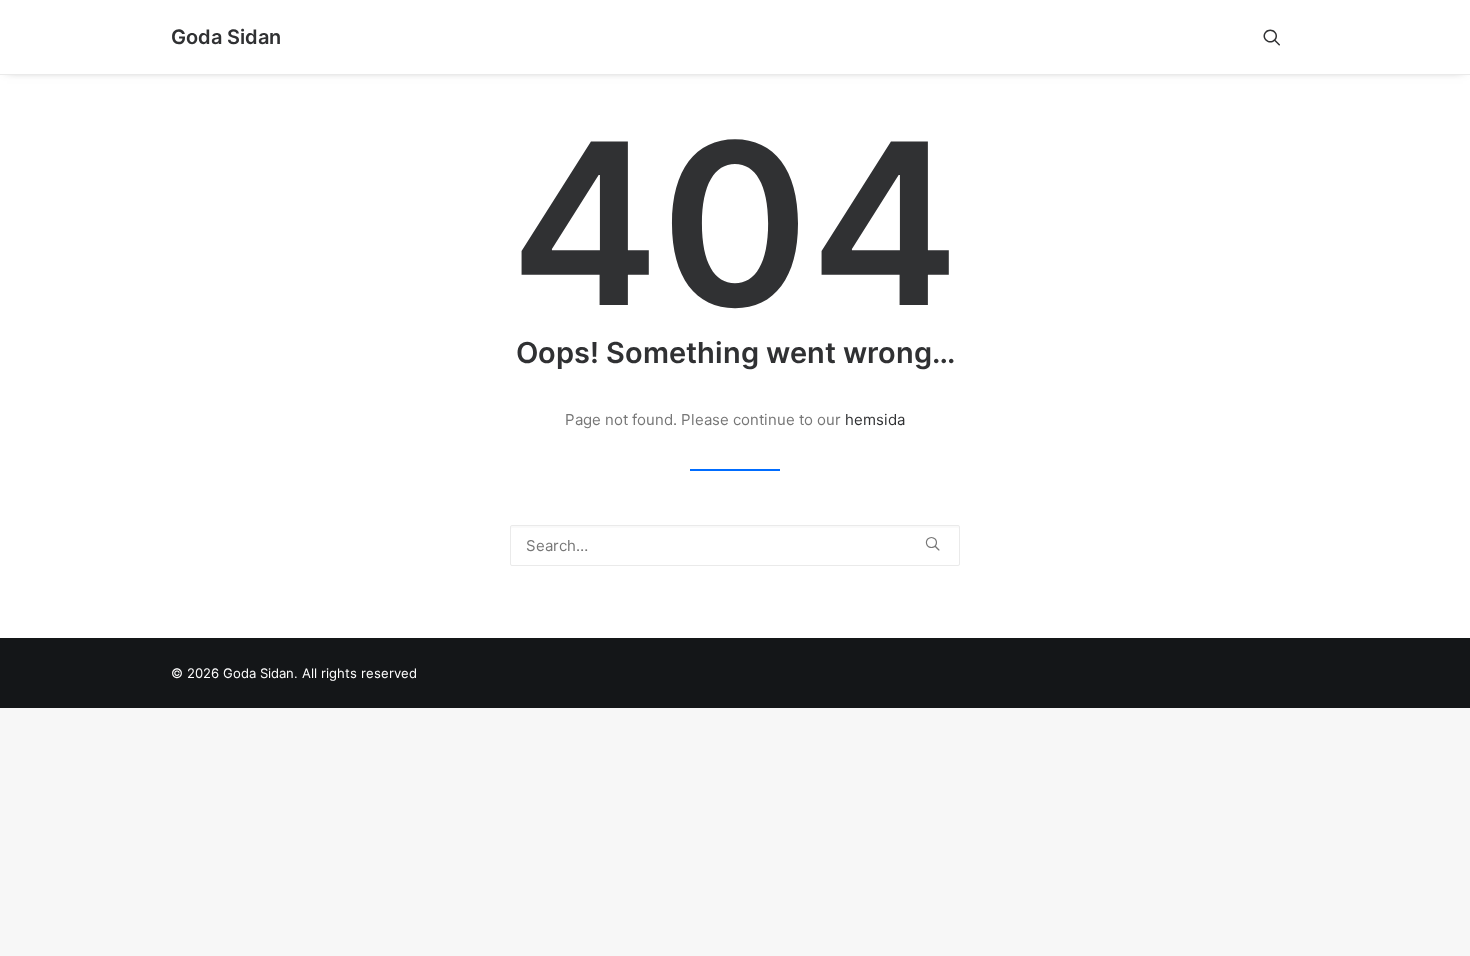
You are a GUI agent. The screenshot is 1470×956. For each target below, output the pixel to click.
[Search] (735, 545)
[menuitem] (1281, 37)
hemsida (875, 419)
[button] (1281, 37)
